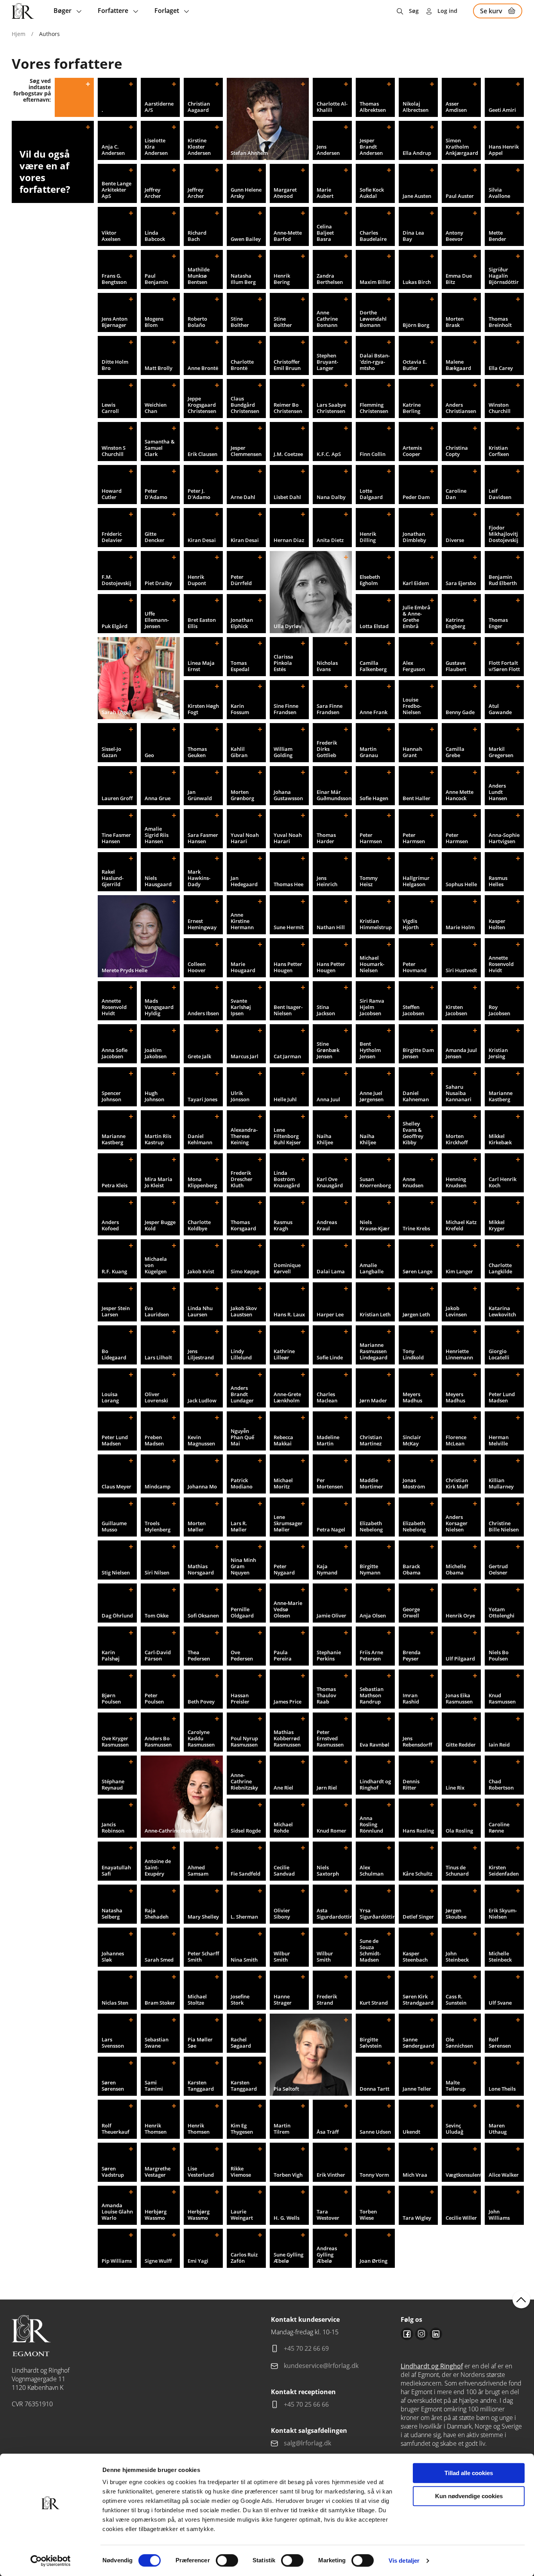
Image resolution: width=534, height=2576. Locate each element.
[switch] (227, 2560)
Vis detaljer (404, 2561)
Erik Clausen (202, 454)
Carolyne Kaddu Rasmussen (201, 1738)
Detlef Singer (418, 1917)
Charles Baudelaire (373, 236)
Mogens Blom (154, 322)
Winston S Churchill (114, 451)
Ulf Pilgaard (460, 1659)
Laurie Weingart (242, 2215)
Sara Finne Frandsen (330, 709)
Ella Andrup (417, 153)
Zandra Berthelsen (330, 279)
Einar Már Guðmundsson (334, 795)
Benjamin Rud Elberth (503, 580)
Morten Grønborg (242, 795)
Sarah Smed (159, 1960)
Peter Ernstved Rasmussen (330, 1738)
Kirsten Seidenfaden (504, 1871)
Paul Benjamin (156, 279)
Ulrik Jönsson (240, 1096)
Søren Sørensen (113, 2086)
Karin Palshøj (111, 1655)
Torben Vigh (288, 2175)
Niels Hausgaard (158, 881)
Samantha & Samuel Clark (160, 448)
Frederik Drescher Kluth (242, 1179)
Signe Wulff (158, 2261)
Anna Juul (328, 1099)
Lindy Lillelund (241, 1354)
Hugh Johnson (154, 1096)
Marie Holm (460, 927)
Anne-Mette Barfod (288, 236)
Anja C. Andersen (113, 150)
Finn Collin (373, 454)
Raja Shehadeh (157, 1914)
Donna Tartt (375, 2089)
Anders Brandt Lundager (242, 1394)
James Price (288, 1702)
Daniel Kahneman (416, 1096)
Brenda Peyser (412, 1655)
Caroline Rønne (499, 1827)
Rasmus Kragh (283, 1225)
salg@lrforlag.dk (307, 2443)
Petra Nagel (331, 1529)
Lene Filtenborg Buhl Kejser (287, 1136)
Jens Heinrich (327, 881)
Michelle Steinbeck (500, 1957)
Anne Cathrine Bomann (327, 319)
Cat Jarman (287, 1056)
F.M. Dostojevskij (116, 580)
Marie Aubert (325, 193)
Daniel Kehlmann (200, 1139)
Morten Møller (197, 1526)
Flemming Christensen (374, 408)
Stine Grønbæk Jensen (328, 1050)
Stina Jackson (326, 1010)
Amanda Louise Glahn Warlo (117, 2212)
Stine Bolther (240, 322)
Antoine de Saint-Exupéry (158, 1867)
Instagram (421, 2334)
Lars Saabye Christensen (331, 408)
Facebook (407, 2334)
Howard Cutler (112, 494)
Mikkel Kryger (497, 1225)
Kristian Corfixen (499, 451)
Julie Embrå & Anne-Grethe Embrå (417, 617)
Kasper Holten (497, 924)
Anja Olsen (373, 1616)
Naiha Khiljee (325, 1139)
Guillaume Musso (114, 1526)
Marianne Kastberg (501, 1096)
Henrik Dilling (368, 537)
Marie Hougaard (243, 967)
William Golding (283, 752)
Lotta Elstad (374, 626)
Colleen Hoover (197, 967)
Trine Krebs (416, 1228)
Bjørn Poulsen (111, 1698)
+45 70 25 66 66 (306, 2404)
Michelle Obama (456, 1569)
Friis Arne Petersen (371, 1655)
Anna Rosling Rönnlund (371, 1824)
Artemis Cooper (412, 451)
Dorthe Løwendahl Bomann (373, 319)
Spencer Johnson (111, 1096)
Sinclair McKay (412, 1440)
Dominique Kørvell (287, 1268)
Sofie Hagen (374, 798)
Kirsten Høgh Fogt (203, 709)
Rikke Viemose (241, 2172)
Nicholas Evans (327, 666)
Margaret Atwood (285, 193)
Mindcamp (158, 1486)
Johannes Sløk (113, 1957)
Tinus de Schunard (457, 1871)
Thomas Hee (289, 884)
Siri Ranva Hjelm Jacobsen (372, 1007)
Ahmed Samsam (198, 1871)
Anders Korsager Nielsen (457, 1523)
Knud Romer (332, 1831)
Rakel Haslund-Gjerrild (113, 878)
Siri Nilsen (157, 1573)
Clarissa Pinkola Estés (283, 663)
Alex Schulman (372, 1871)
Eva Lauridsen (157, 1311)
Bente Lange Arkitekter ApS (116, 190)
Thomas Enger (498, 623)
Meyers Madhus (412, 1397)
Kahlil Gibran (239, 752)
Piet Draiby (158, 583)
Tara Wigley (417, 2218)
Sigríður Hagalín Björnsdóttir (504, 276)
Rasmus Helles (498, 881)
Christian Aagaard (199, 107)
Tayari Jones (202, 1099)
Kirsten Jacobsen (456, 1010)
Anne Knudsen (413, 1182)
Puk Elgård (115, 626)
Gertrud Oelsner (498, 1569)
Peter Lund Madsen (502, 1397)
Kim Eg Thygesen (242, 2129)
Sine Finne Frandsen (286, 709)
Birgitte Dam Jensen (418, 1053)
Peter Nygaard (284, 1569)
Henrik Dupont (197, 580)
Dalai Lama (331, 1271)
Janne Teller (417, 2089)
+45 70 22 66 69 (306, 2348)
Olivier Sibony (282, 1914)
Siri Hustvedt (461, 970)
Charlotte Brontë (242, 365)
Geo (149, 755)
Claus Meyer (116, 1486)
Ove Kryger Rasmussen (115, 1741)
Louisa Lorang (110, 1397)
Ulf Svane (500, 2003)
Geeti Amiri (502, 110)
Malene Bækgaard (458, 365)
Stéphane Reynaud (113, 1784)
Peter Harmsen (371, 838)
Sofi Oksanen (203, 1616)
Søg (414, 11)
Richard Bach (197, 236)
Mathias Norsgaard (201, 1569)
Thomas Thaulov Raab (326, 1695)
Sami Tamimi (154, 2086)
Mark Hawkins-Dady (199, 878)
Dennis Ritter (411, 1784)
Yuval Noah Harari (245, 838)
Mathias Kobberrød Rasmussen (287, 1738)
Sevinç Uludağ (454, 2129)
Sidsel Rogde (246, 1831)
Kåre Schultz (418, 1874)
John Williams (499, 2215)
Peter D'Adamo (156, 494)
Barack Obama (412, 1569)
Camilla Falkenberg (373, 666)
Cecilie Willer (461, 2218)
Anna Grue (158, 798)
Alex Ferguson (414, 666)
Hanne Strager (283, 2000)
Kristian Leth (375, 1314)
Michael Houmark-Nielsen (372, 964)
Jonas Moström (414, 1483)
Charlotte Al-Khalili (332, 107)
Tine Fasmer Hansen (116, 838)
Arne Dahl (243, 497)
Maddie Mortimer (371, 1483)
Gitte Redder (461, 1745)
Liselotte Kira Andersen (156, 147)
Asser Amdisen (456, 107)
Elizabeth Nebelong (371, 1526)
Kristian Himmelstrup (376, 924)
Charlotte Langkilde (500, 1268)
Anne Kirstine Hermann (242, 921)
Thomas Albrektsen (373, 107)
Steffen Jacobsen (413, 1010)
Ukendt (411, 2132)
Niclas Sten (115, 2003)
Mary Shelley (203, 1917)
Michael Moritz (283, 1483)
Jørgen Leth (416, 1314)
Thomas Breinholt (500, 322)
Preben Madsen (154, 1440)
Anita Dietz (330, 540)
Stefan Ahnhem (249, 153)
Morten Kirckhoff (457, 1139)
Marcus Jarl (245, 1056)
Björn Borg (416, 325)
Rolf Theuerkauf (116, 2129)
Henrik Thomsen (156, 2129)
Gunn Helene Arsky (246, 193)
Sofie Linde (330, 1357)
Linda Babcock (155, 236)
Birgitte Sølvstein (371, 2043)
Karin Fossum (240, 709)
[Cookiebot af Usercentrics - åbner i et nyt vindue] (51, 2561)
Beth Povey (201, 1702)
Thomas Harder (326, 838)
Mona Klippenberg (202, 1182)
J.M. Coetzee (288, 454)
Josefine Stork (240, 2000)
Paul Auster (460, 196)
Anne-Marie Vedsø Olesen (288, 1609)
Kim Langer (459, 1271)
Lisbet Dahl (287, 497)
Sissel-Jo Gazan (111, 752)
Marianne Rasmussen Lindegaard (374, 1351)
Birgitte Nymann (370, 1569)
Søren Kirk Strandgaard (418, 2000)
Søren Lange (418, 1271)
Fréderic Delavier (112, 537)
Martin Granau (369, 752)
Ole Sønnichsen (459, 2043)
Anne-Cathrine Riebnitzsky (177, 1831)
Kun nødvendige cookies (469, 2496)
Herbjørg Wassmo (156, 2215)
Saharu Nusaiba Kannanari (459, 1093)
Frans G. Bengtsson (114, 279)
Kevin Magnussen (201, 1440)
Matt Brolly (159, 368)
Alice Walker (504, 2175)
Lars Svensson (113, 2043)
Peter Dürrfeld (241, 580)
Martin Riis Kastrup (158, 1139)
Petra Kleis (115, 1185)
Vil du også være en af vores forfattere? (45, 171)
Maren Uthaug (498, 2129)
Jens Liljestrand (201, 1354)
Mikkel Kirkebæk (500, 1139)
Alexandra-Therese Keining (244, 1136)
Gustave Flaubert (456, 666)
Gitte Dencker (155, 537)
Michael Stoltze (197, 2000)
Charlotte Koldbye (199, 1225)
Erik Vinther (331, 2175)
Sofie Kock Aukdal (372, 193)
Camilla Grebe (455, 752)
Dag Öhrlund (117, 1616)
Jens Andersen (328, 150)
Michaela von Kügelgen (156, 1265)
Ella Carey (501, 368)
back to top (521, 2300)
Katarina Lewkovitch (502, 1311)
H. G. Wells (287, 2218)
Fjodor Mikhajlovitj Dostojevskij (504, 534)
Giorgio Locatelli (499, 1354)
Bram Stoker (160, 2003)
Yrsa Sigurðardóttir (377, 1914)
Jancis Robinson (113, 1827)
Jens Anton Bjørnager (115, 322)
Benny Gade (460, 712)
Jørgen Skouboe (456, 1914)
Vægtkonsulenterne (463, 2175)
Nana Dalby (331, 497)
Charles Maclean (327, 1397)
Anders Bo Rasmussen (158, 1741)
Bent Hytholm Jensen (370, 1050)
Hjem (19, 34)
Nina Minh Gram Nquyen (243, 1566)
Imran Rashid (411, 1698)
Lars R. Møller (239, 1526)
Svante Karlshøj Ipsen (241, 1007)
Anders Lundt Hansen (498, 792)
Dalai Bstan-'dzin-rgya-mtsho (375, 362)
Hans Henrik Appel (504, 150)
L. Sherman (244, 1917)
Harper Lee (330, 1314)
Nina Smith (244, 1960)
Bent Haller (417, 798)
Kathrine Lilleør (284, 1354)
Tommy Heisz (369, 881)
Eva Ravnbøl (375, 1745)
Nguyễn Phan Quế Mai (242, 1437)
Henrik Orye (460, 1616)
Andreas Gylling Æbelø (327, 2255)
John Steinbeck (457, 1957)
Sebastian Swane (157, 2043)
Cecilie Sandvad (284, 1871)
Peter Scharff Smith (203, 1957)
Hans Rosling (418, 1831)
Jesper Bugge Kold (160, 1225)
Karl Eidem (416, 583)
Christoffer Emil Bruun (287, 365)
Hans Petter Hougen (288, 967)
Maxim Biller (375, 282)
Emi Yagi (198, 2261)
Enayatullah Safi (116, 1871)
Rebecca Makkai (283, 1440)
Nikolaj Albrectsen (416, 107)
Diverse (455, 540)
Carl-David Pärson (158, 1655)
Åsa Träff (328, 2132)
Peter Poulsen (154, 1698)
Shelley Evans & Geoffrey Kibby (413, 1133)
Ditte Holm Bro (115, 365)
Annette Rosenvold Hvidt (501, 964)
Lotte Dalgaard (371, 494)
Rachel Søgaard (241, 2043)
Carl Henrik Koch (503, 1182)
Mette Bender (497, 236)
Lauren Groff (117, 798)
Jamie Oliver (332, 1616)
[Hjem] (23, 11)
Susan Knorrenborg (375, 1182)
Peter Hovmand (415, 967)
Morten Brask (455, 322)
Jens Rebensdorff (417, 1741)
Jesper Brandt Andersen (371, 147)
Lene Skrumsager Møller (288, 1523)
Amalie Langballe (372, 1268)
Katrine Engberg (455, 623)
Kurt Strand (374, 2003)
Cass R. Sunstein (456, 2000)
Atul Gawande (500, 709)
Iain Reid (499, 1745)
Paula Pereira (283, 1655)
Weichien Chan (156, 408)
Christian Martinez (371, 1440)
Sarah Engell (117, 712)
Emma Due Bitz (459, 279)
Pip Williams (117, 2261)
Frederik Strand (327, 2000)
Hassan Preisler (240, 1698)
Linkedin (436, 2334)
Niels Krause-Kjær (375, 1225)
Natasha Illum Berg (243, 279)
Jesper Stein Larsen (116, 1311)
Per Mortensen (330, 1483)
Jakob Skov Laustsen (244, 1311)
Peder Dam (416, 497)
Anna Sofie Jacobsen (115, 1053)
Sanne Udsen (375, 2132)
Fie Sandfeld (245, 1874)
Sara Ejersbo (461, 583)
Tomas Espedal (240, 666)
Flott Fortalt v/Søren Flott (504, 666)
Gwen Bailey (246, 239)
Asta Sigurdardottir (334, 1914)
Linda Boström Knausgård (287, 1179)
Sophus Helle (461, 884)
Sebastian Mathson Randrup (372, 1695)
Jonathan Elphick (242, 623)
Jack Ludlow (202, 1400)
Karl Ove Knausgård (330, 1182)
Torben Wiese (368, 2215)
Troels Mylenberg (158, 1526)
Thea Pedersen (199, 1655)
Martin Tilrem (282, 2129)
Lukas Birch (417, 282)
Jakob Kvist (201, 1271)
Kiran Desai (202, 540)
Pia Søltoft (286, 2089)
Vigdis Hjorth (411, 924)
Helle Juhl (285, 1099)
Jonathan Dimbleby (414, 537)
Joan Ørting (374, 2261)
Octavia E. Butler (415, 365)
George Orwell (411, 1612)
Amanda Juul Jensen (461, 1053)
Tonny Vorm (374, 2175)
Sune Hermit (289, 927)
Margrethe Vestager (158, 2172)
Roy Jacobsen (499, 1010)
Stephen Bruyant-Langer (327, 362)
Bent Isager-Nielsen (288, 1010)
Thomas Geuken (197, 752)
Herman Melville (499, 1440)
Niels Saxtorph (328, 1871)
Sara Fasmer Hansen (203, 838)
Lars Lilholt (158, 1357)
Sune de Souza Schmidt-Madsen (370, 1950)
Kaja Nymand (327, 1569)
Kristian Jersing (498, 1053)
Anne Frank (374, 712)
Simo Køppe (245, 1271)
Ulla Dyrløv (288, 626)
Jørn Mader (373, 1400)
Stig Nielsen (116, 1573)
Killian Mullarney (501, 1483)
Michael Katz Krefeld (461, 1225)
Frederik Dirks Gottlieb (327, 749)
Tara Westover (328, 2215)
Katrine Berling (412, 408)
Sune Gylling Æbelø (289, 2258)
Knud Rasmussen (502, 1698)
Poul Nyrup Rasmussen (244, 1741)
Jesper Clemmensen (246, 451)
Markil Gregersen (501, 752)
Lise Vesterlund (201, 2172)
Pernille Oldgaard (242, 1612)
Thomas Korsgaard (243, 1225)
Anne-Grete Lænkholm (287, 1397)
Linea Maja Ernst (201, 666)
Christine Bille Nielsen (504, 1526)
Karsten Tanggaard (201, 2086)
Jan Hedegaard (244, 881)
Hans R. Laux (289, 1314)
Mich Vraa (415, 2175)
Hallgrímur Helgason (416, 881)
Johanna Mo (202, 1486)
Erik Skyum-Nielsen (503, 1914)
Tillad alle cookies (469, 2473)
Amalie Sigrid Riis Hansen (157, 835)
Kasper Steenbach (415, 1957)
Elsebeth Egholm (370, 580)
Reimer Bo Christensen (288, 408)
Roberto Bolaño (197, 322)
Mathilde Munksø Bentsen (199, 276)
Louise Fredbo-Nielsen (412, 706)
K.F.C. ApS (329, 454)
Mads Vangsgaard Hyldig (159, 1007)
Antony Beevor (454, 236)
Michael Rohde (283, 1827)
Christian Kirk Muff (457, 1483)
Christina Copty (457, 451)
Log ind (447, 11)
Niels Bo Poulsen (499, 1655)
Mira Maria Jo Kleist (159, 1182)
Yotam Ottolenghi (502, 1612)
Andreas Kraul (327, 1225)
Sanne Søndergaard (418, 2043)
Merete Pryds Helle (125, 970)
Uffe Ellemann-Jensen (157, 620)
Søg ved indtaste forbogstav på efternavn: (32, 91)
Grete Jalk (199, 1056)
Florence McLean (456, 1440)
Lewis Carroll (110, 408)
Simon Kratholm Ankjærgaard (462, 147)
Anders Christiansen (461, 408)
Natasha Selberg (112, 1914)
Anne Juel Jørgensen (372, 1096)
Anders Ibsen (203, 1013)
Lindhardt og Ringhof (375, 1784)
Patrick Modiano (242, 1483)
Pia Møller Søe (200, 2043)
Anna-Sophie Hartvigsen (504, 838)
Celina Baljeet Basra (325, 233)
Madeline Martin (328, 1440)
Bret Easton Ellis (202, 623)
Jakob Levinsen (456, 1311)
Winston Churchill (500, 408)
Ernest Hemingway (202, 924)
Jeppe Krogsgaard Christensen (202, 405)
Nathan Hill (331, 927)
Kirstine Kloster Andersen (199, 147)
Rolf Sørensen (500, 2043)
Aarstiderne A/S (159, 107)
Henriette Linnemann (459, 1354)
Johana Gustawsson (288, 795)
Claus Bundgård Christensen (245, 405)
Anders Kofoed (110, 1225)
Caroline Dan (456, 494)
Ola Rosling (459, 1831)
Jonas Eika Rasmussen (459, 1698)
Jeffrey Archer (153, 193)
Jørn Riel (327, 1788)
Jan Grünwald (200, 795)
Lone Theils (502, 2089)
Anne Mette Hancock (460, 795)
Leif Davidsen (500, 494)
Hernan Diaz (289, 540)
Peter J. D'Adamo (199, 494)
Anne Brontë (203, 368)
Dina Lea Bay (413, 236)
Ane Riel (283, 1788)
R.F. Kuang (114, 1271)
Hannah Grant (412, 752)
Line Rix (455, 1788)
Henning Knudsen (456, 1182)
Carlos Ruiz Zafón (244, 2258)
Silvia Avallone (499, 193)
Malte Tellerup (456, 2086)
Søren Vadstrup (113, 2172)
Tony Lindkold (413, 1354)
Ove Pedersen (242, 1655)
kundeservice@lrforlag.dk (321, 2366)
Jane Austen (417, 196)
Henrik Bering (282, 279)
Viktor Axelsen (111, 236)
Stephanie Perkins (329, 1655)
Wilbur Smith (282, 1957)
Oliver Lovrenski (156, 1397)
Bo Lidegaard (114, 1354)
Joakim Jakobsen (156, 1053)
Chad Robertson (501, 1784)
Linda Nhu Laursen (200, 1311)
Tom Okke (157, 1616)
